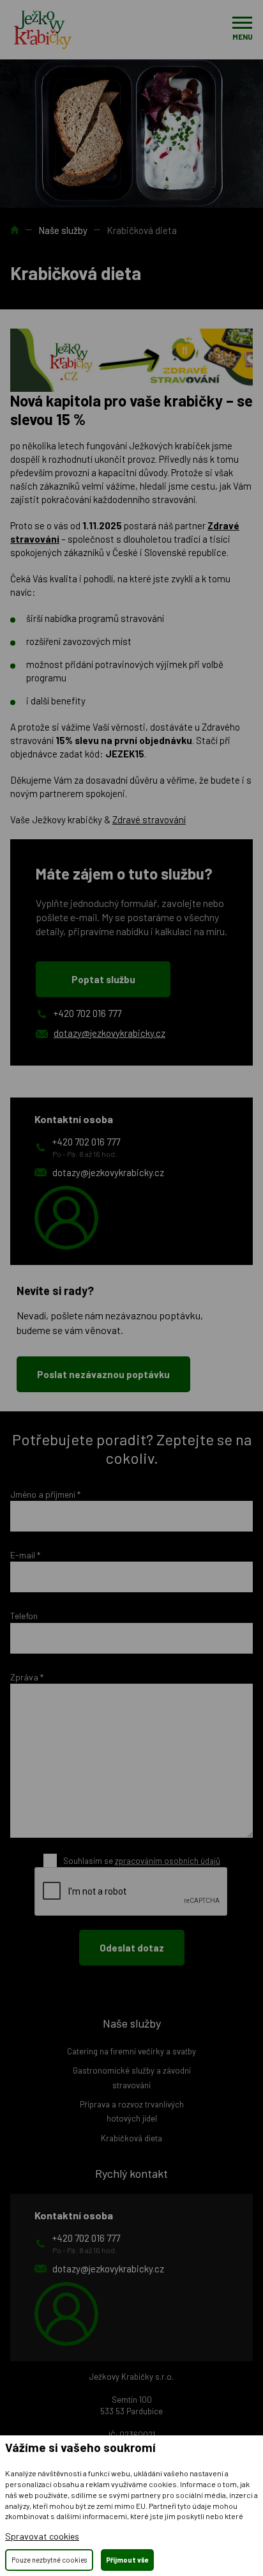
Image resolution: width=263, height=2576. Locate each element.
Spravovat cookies (42, 2536)
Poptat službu (103, 979)
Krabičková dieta (131, 2138)
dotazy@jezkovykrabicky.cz (109, 1033)
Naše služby (63, 230)
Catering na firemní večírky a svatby (131, 2051)
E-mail (25, 1555)
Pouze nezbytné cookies (49, 2560)
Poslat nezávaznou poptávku (103, 1374)
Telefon (24, 1616)
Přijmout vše (127, 2560)
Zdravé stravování (149, 819)
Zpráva (27, 1677)
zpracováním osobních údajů (168, 1861)
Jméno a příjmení (45, 1494)
